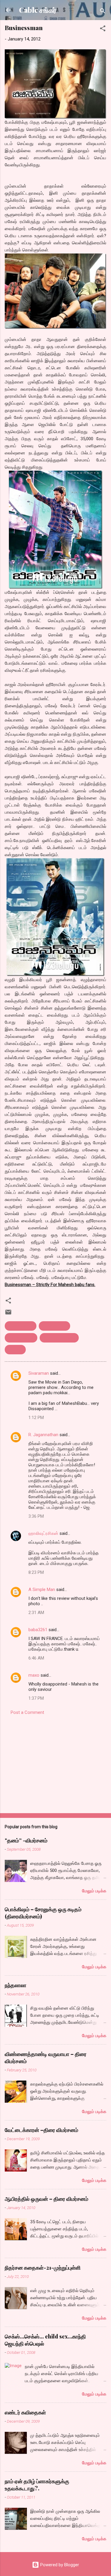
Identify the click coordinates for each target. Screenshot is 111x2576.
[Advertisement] (55, 1762)
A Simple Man (42, 1590)
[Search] (103, 12)
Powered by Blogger (59, 2565)
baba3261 (38, 1630)
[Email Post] (8, 1314)
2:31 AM (36, 1613)
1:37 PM (36, 1698)
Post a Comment (27, 1712)
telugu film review (59, 1338)
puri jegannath (21, 1338)
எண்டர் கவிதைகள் (25, 2412)
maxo (34, 1675)
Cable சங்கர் (38, 10)
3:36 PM (36, 1516)
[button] (103, 29)
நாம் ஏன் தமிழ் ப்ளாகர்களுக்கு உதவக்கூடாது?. (37, 2485)
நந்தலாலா (16, 1985)
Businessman (21, 1326)
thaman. (15, 1350)
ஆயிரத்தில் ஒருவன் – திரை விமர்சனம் (46, 2199)
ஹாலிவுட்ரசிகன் (43, 1533)
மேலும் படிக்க (94, 1891)
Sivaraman (39, 1373)
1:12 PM (36, 1418)
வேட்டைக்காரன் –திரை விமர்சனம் (41, 2130)
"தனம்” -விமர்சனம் (26, 1840)
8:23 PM (36, 1572)
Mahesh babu (54, 1326)
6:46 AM (36, 1658)
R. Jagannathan (43, 1435)
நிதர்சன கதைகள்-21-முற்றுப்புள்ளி (43, 2268)
